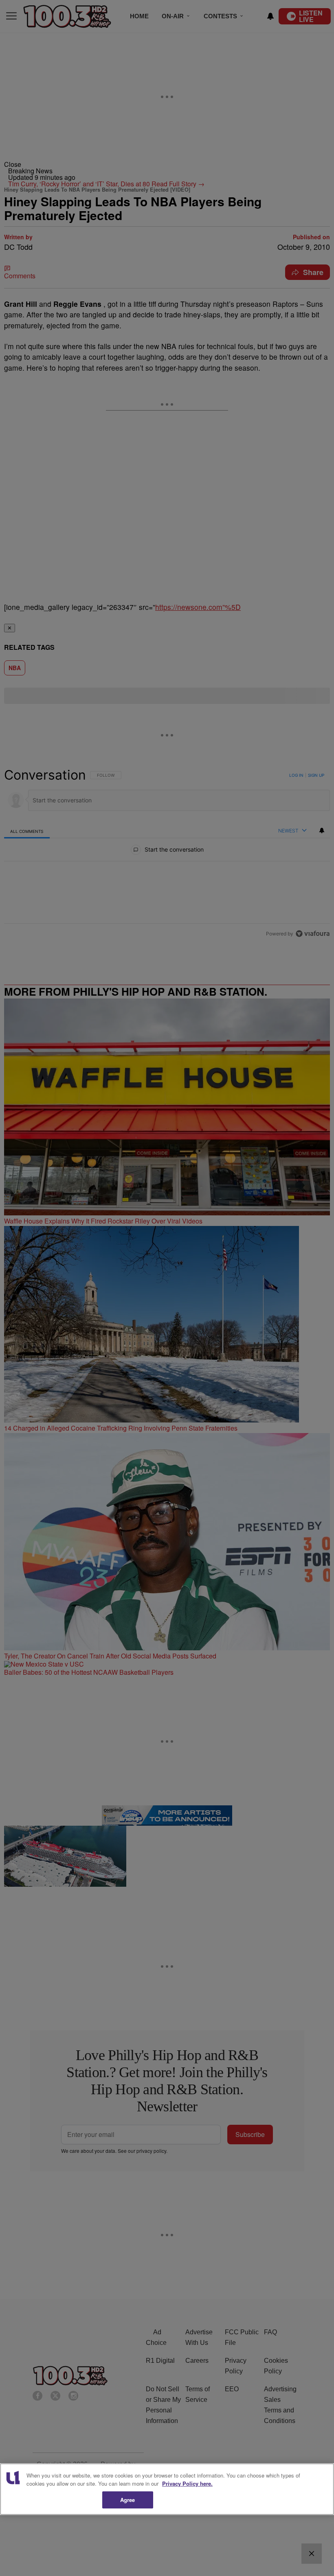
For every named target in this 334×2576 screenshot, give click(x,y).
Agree (128, 2500)
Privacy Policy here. (187, 2483)
